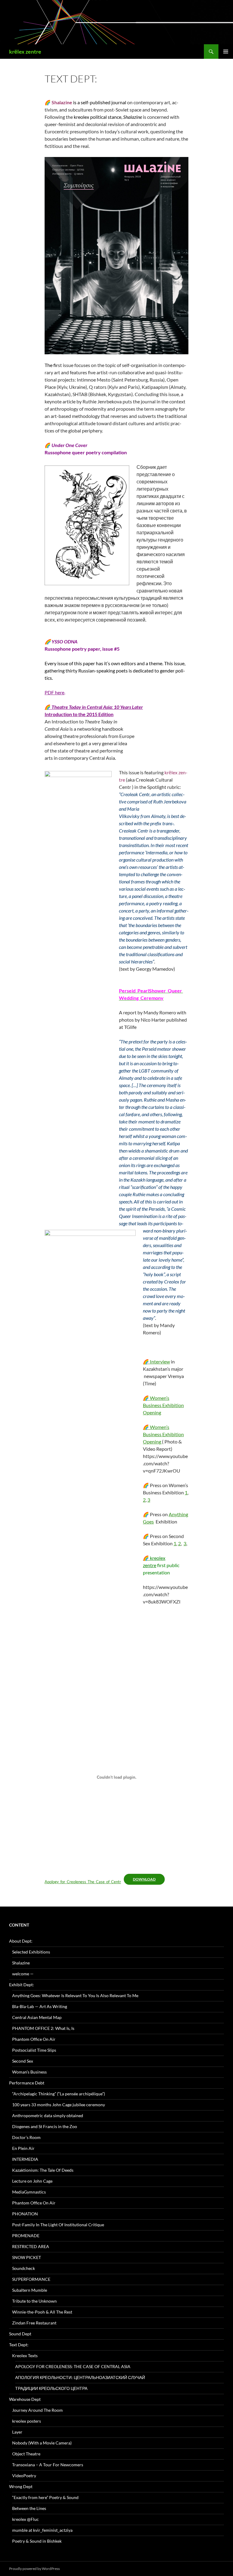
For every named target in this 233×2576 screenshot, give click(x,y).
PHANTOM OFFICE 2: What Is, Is (43, 2028)
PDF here (54, 692)
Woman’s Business (29, 2072)
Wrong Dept (21, 2486)
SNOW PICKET (27, 2257)
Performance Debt (27, 2083)
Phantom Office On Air (34, 2039)
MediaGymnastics (29, 2192)
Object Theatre (26, 2454)
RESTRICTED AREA (31, 2246)
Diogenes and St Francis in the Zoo (45, 2126)
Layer (17, 2432)
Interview (156, 1361)
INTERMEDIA (25, 2159)
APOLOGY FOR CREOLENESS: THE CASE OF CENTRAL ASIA (73, 2366)
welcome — (23, 1974)
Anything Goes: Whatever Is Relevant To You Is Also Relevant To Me (75, 1995)
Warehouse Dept (25, 2399)
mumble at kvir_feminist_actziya (42, 2530)
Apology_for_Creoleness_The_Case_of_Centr (83, 1882)
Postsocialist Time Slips (34, 2050)
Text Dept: (19, 2345)
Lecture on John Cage (32, 2181)
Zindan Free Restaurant (34, 2323)
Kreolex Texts (25, 2356)
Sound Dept (20, 2334)
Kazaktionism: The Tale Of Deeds (43, 2170)
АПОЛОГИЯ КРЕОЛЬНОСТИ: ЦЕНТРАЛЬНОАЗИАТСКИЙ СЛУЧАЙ (80, 2377)
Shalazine (21, 1963)
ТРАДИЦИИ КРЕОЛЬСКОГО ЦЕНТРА (51, 2388)
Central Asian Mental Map (37, 2017)
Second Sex (23, 2061)
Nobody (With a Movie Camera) (42, 2443)
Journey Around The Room (37, 2410)
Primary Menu (226, 52)
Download (144, 1879)
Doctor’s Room (26, 2137)
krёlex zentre (25, 52)
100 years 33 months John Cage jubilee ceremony (59, 2105)
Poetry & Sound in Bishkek (37, 2541)
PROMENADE (26, 2236)
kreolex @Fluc (25, 2519)
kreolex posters (27, 2421)
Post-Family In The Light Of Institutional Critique (58, 2225)
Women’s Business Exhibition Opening (163, 1405)
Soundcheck (24, 2268)
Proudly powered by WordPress (34, 2569)
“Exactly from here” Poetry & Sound (45, 2497)
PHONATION (25, 2214)
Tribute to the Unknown (34, 2301)
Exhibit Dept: (22, 1985)
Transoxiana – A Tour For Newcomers (48, 2465)
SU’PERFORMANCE (31, 2279)
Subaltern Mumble (30, 2290)
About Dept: (21, 1941)
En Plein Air (23, 2148)
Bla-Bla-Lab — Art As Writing (40, 2006)
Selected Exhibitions (31, 1952)
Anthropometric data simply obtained (48, 2116)
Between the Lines (29, 2508)
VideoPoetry (24, 2476)
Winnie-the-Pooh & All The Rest (42, 2312)
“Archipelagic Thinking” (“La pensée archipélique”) (59, 2094)
